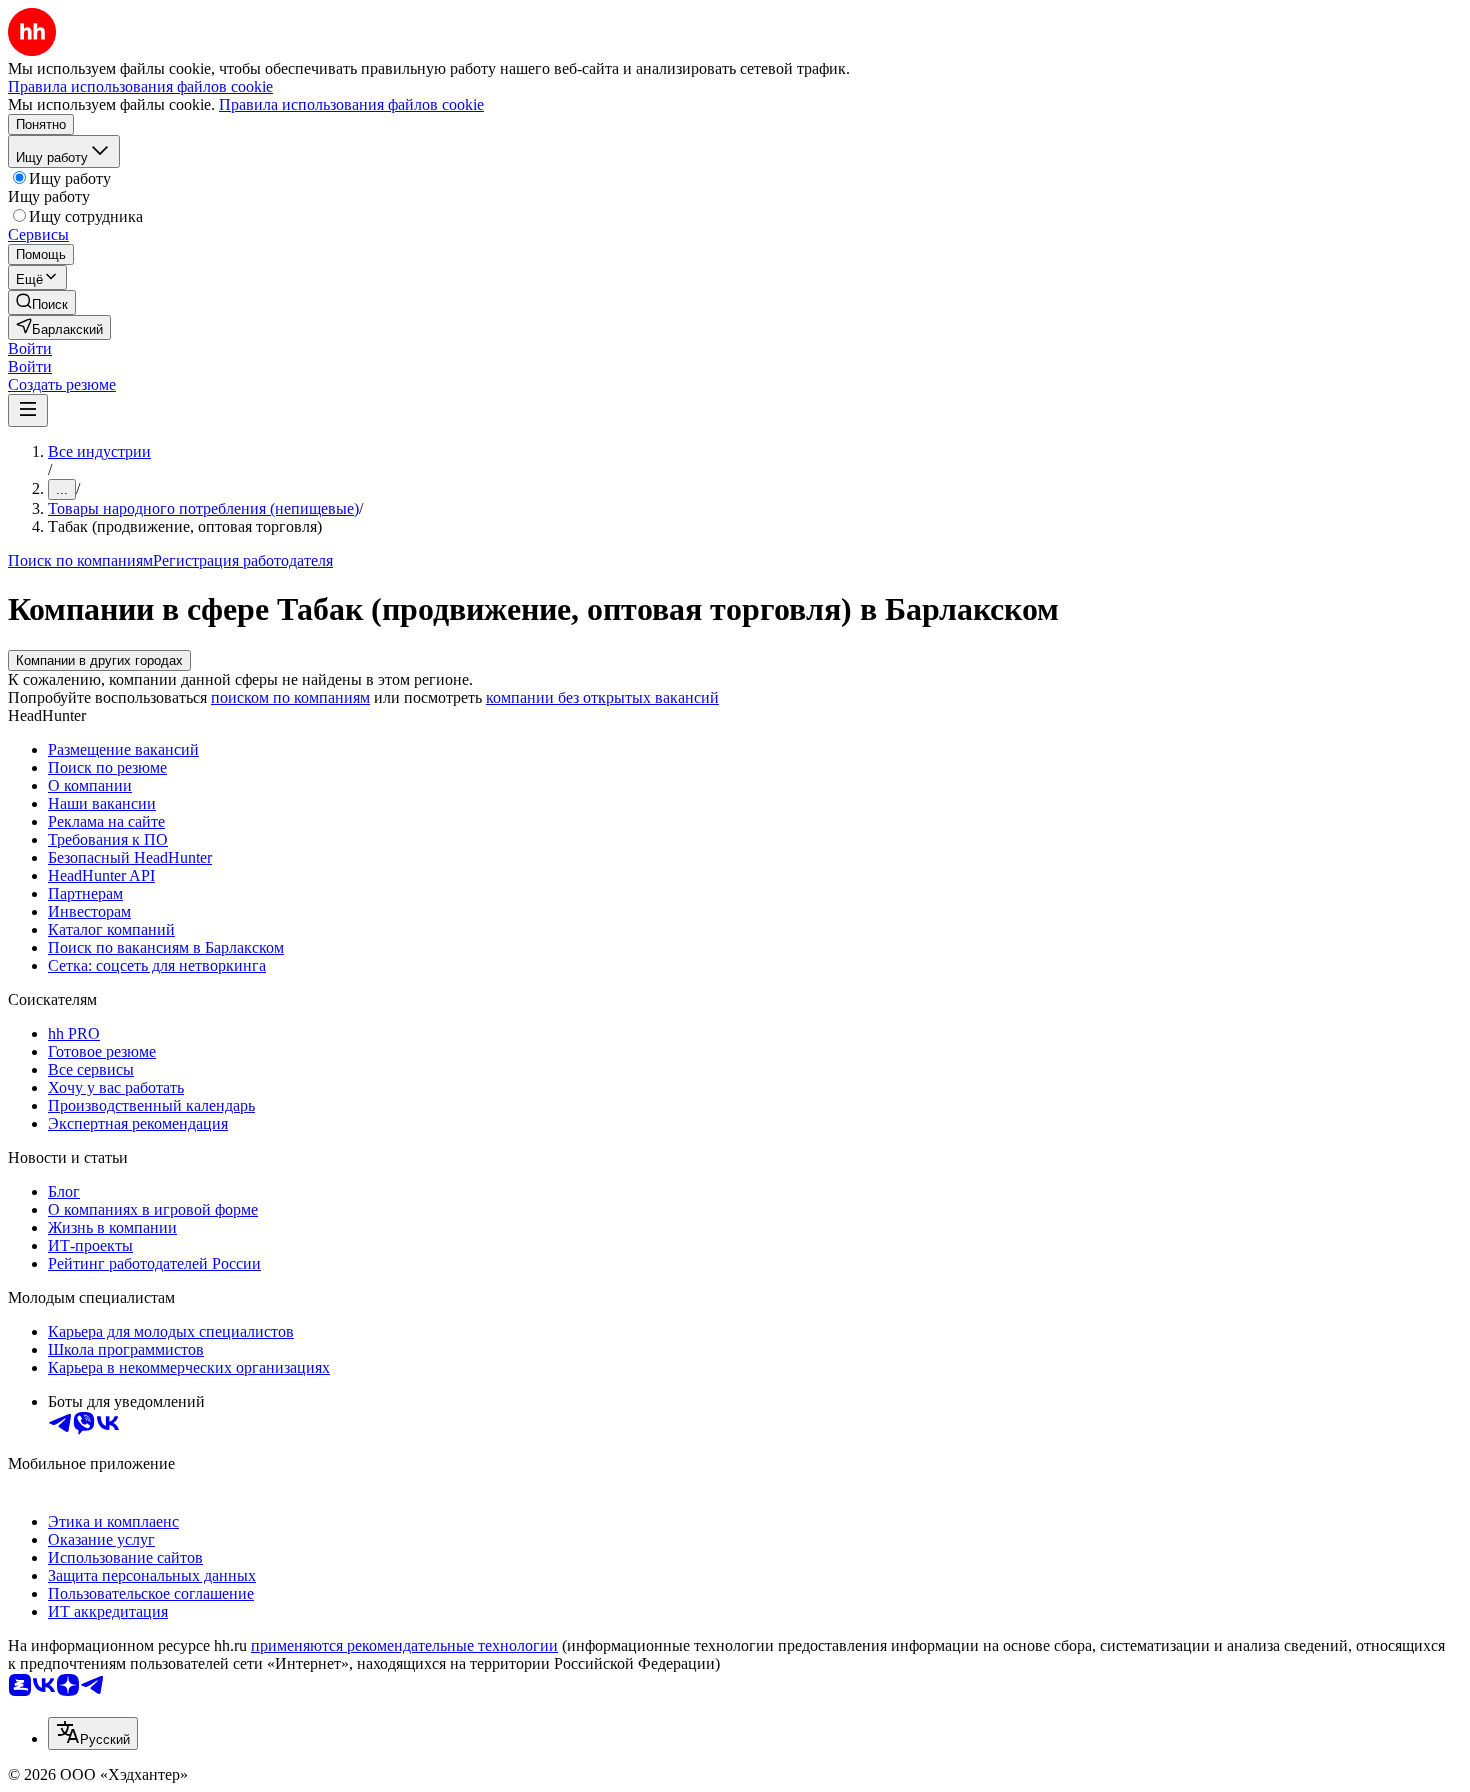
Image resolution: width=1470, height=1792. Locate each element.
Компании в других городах (99, 660)
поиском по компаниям (290, 697)
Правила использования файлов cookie (351, 104)
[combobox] (93, 1733)
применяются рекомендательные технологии (404, 1645)
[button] (30, 348)
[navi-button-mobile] (28, 410)
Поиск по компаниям (80, 560)
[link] (42, 302)
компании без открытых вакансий (602, 697)
